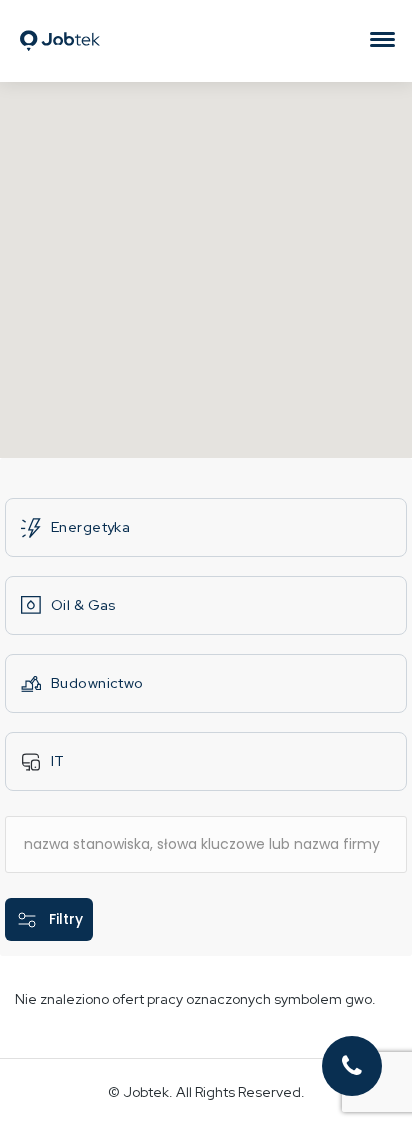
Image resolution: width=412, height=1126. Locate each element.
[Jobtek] (60, 15)
